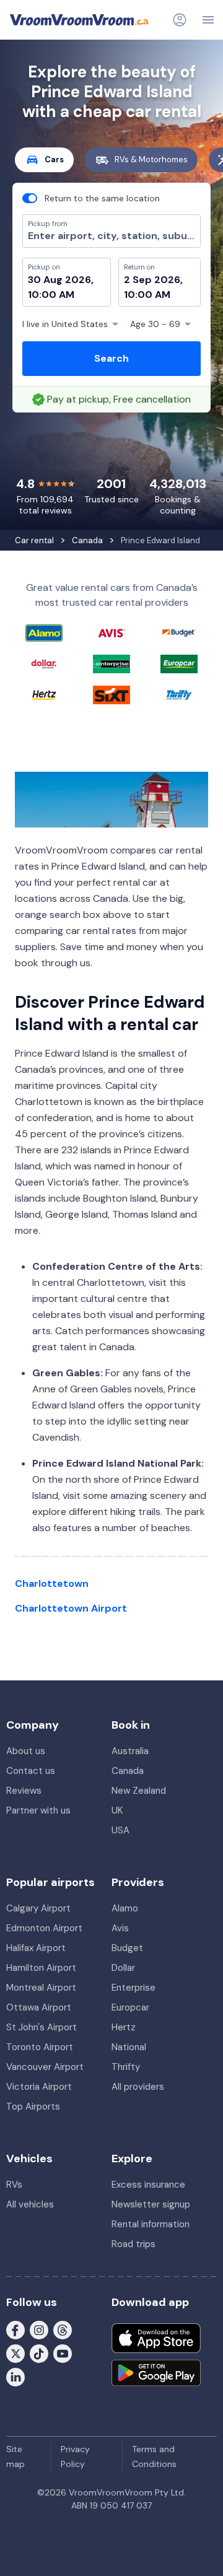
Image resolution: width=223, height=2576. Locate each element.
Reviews (24, 1791)
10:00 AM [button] (51, 295)
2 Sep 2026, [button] (153, 280)
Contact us (31, 1771)
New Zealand (139, 1791)
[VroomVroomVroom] (79, 20)
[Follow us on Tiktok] (39, 2352)
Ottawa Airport (39, 2007)
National (129, 2047)
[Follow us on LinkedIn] (15, 2376)
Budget (127, 1948)
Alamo (125, 1908)
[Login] (180, 20)
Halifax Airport (36, 1948)
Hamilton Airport (41, 1968)
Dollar (123, 1968)
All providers (138, 2087)
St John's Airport (42, 2027)
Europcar (130, 2007)
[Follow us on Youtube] (63, 2352)
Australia (130, 1751)
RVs (14, 2185)
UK (117, 1810)
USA (120, 1830)
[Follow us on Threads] (63, 2329)
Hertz (124, 2027)
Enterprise (133, 1988)
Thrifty (126, 2067)
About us (26, 1751)
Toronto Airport (40, 2047)
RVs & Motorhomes (151, 159)
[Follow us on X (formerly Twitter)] (15, 2352)
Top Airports (33, 2107)
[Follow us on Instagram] (39, 2329)
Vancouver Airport (45, 2067)
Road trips (133, 2244)
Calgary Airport (38, 1908)
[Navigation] (208, 20)
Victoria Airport (39, 2087)
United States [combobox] (65, 324)
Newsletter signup (151, 2204)
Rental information (151, 2224)
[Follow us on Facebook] (15, 2329)
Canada (128, 1771)
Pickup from (42, 60)
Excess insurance (148, 2185)
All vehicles (30, 2204)
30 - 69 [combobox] (155, 324)
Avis (120, 1928)
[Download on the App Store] (156, 2338)
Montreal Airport (41, 1988)
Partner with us (38, 1810)
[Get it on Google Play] (156, 2373)
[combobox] (111, 236)
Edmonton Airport (44, 1928)
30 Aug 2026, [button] (61, 280)
